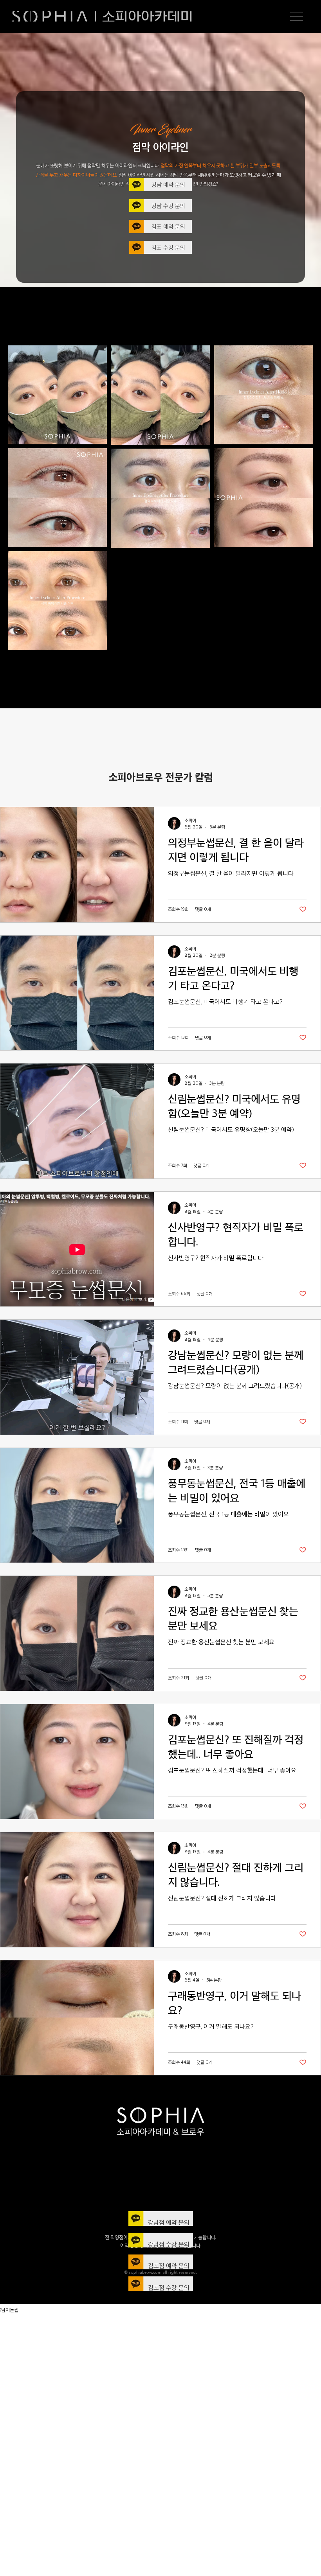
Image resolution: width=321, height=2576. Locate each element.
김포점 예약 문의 (169, 2266)
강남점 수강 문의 (169, 2244)
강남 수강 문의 (168, 206)
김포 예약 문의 (168, 226)
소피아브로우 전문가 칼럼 (161, 777)
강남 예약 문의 (168, 184)
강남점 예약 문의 (169, 2222)
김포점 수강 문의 (169, 2288)
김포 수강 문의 (168, 247)
